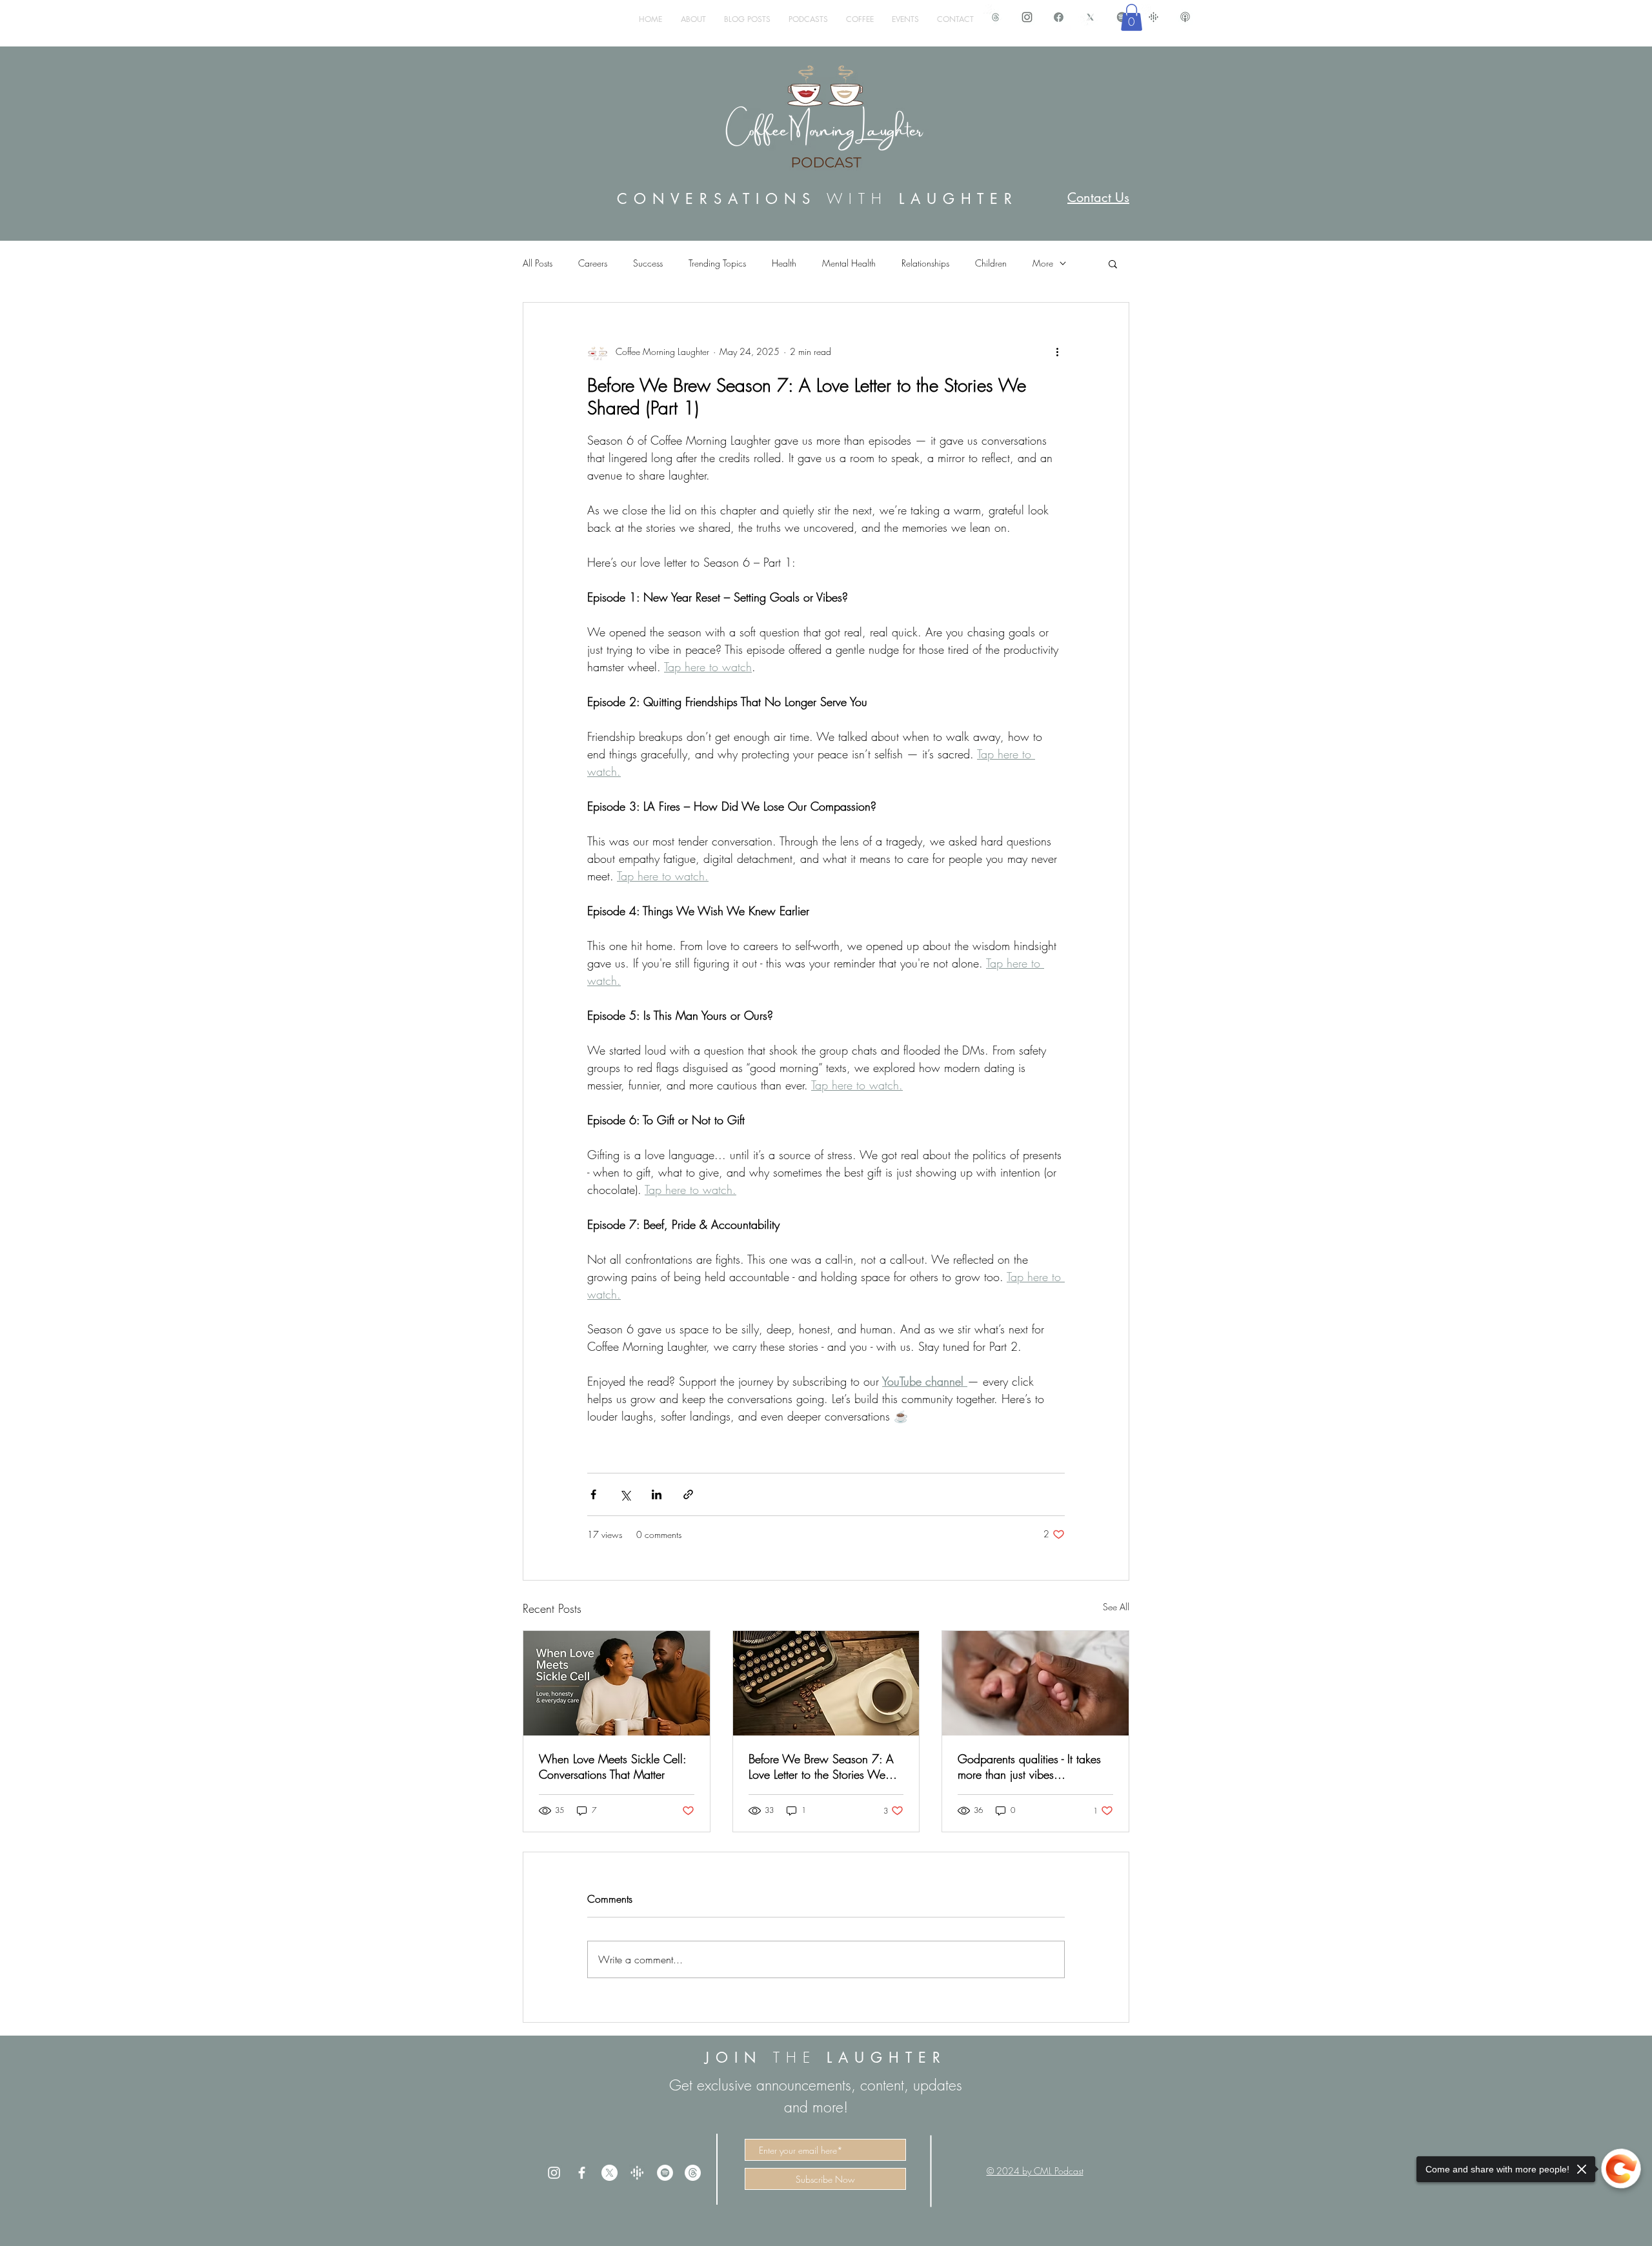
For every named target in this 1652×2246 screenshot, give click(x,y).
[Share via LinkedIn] (657, 1494)
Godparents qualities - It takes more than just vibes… (1029, 1766)
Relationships (925, 263)
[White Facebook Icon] (582, 2173)
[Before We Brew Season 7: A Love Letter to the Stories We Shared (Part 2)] (826, 1683)
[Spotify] (665, 2173)
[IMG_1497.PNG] (1059, 17)
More (1043, 263)
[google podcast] (1153, 17)
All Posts (538, 263)
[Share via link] (688, 1494)
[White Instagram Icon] (554, 2173)
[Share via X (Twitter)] (625, 1494)
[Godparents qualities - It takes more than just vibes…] (1035, 1683)
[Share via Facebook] (593, 1494)
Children (991, 263)
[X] (609, 2173)
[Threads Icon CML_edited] (995, 17)
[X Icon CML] (1090, 17)
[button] (1132, 17)
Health (784, 263)
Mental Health (849, 263)
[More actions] (1057, 352)
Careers (593, 263)
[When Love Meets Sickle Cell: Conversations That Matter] (617, 1683)
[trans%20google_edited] (637, 2173)
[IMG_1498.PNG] (1027, 17)
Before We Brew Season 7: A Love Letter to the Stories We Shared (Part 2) (821, 1766)
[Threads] (693, 2173)
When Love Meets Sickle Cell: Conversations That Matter (612, 1766)
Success (648, 263)
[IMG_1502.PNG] (1185, 17)
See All (1116, 1607)
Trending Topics (717, 263)
